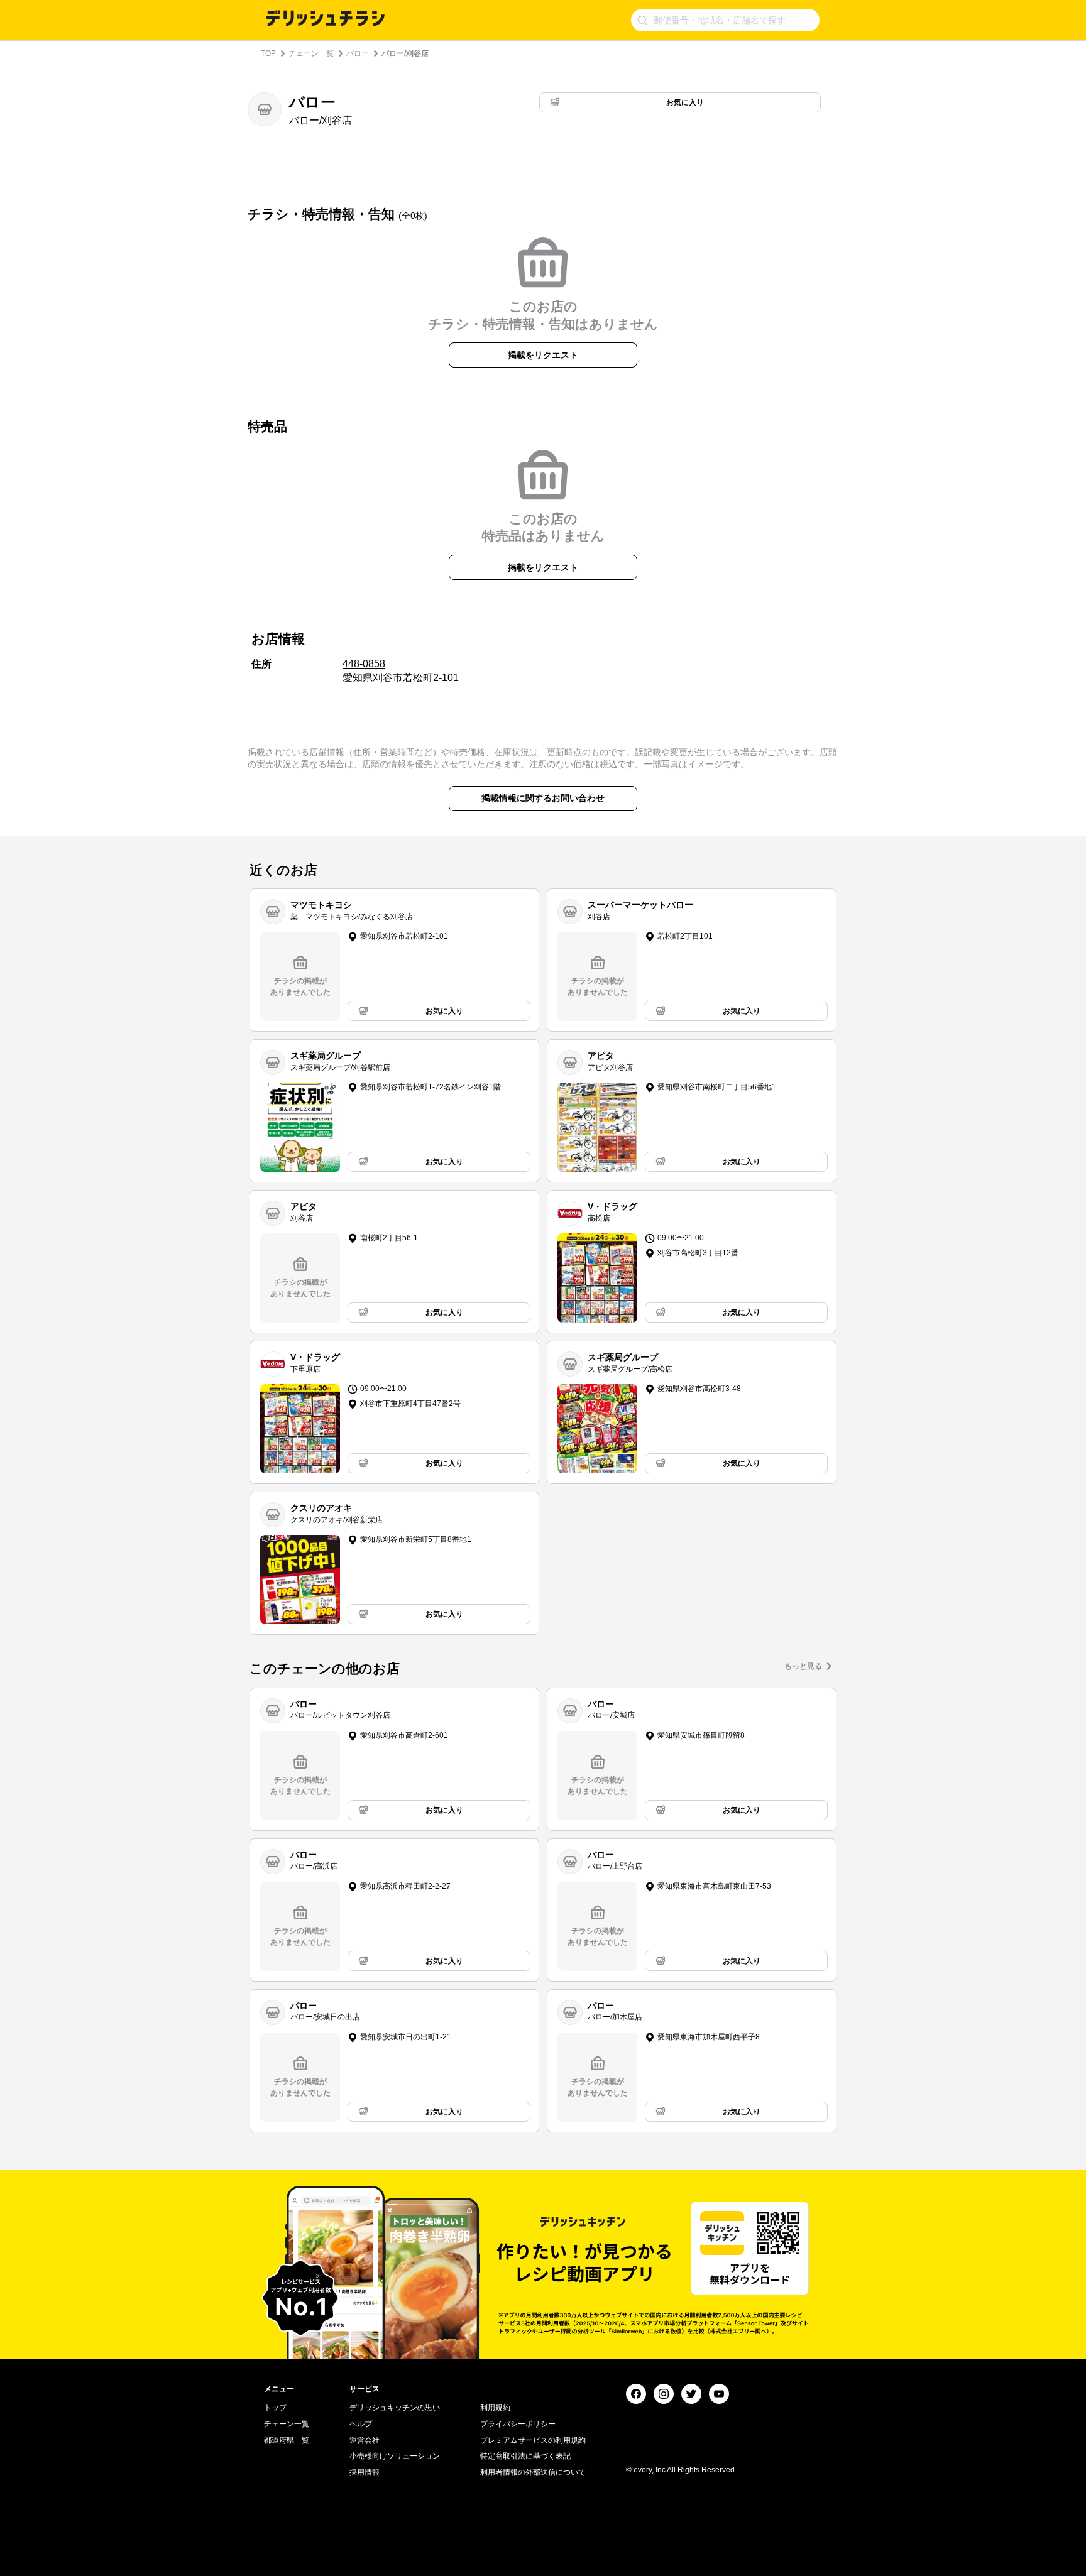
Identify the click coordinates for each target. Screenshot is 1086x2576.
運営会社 (365, 2440)
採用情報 (365, 2472)
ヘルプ (361, 2424)
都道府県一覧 (287, 2440)
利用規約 (495, 2408)
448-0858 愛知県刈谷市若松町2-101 (401, 671)
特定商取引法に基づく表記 (525, 2456)
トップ (275, 2408)
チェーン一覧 (311, 53)
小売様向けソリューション (395, 2456)
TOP (268, 53)
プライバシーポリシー (518, 2424)
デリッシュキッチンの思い (395, 2408)
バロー (358, 53)
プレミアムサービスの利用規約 (533, 2440)
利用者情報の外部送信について (533, 2472)
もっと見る (803, 1666)
